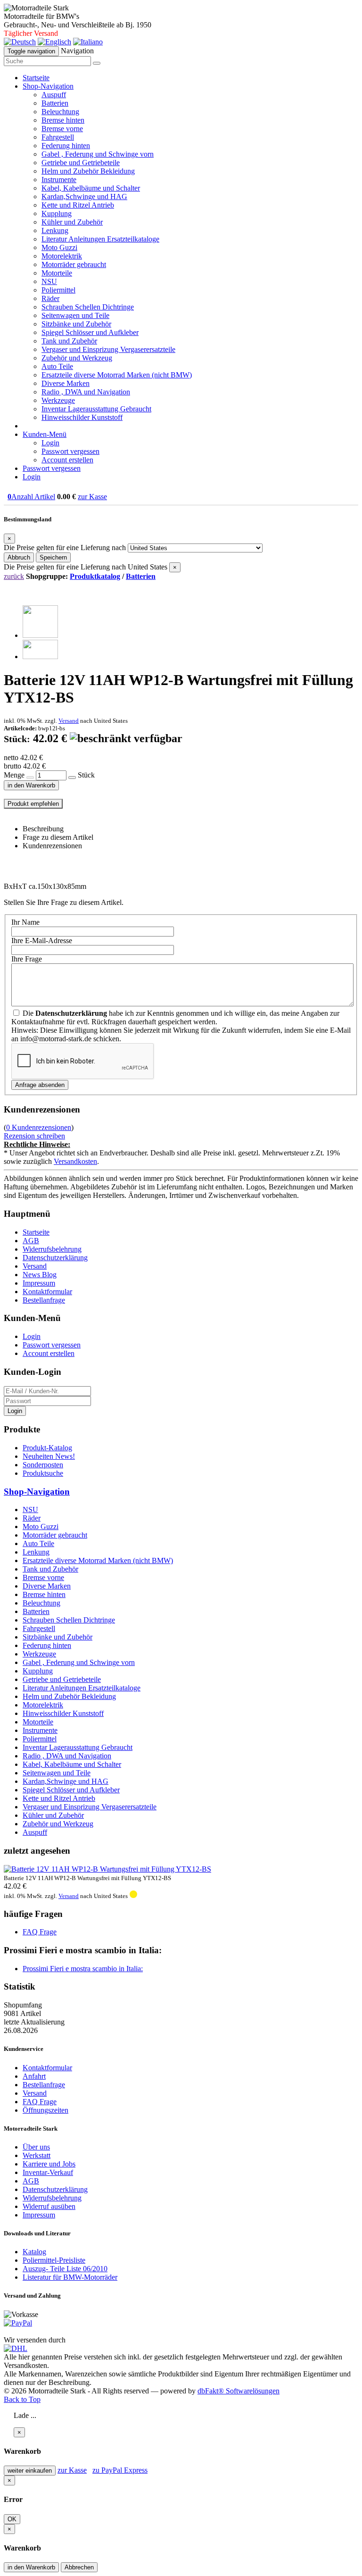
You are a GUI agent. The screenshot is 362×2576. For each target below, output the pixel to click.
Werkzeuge (58, 400)
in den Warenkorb (31, 785)
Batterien (55, 103)
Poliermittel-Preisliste (54, 2260)
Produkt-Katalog (47, 1448)
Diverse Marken (66, 383)
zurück (14, 576)
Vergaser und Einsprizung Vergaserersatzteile (108, 349)
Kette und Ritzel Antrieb (78, 205)
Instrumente (59, 180)
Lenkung (55, 230)
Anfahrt (34, 2076)
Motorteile (57, 273)
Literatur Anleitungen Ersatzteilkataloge (100, 239)
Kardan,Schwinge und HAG (84, 197)
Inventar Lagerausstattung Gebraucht (96, 409)
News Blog (40, 1275)
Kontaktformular (47, 1292)
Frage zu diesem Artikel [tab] (58, 837)
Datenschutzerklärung (55, 1258)
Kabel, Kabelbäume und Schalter (91, 188)
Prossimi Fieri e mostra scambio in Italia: (83, 1969)
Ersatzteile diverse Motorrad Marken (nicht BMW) (117, 375)
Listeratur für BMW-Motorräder (70, 2277)
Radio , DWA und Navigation (86, 392)
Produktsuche (43, 1473)
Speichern (53, 557)
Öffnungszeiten (45, 2110)
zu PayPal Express (120, 2470)
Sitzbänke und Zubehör (76, 324)
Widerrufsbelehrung (52, 1249)
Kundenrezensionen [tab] (52, 846)
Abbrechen (79, 2567)
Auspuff (54, 95)
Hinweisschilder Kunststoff (82, 417)
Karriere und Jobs (49, 2164)
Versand (69, 721)
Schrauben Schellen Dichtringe (88, 307)
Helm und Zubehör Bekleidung (88, 171)
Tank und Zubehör (69, 341)
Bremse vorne (62, 129)
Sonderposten (43, 1465)
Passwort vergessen (70, 451)
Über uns (36, 2147)
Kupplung (57, 213)
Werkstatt (37, 2155)
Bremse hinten (63, 120)
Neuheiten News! (49, 1456)
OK (12, 2519)
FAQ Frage (40, 1932)
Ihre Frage (27, 959)
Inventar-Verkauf (48, 2172)
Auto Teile (57, 366)
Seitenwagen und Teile (75, 315)
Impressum (39, 1283)
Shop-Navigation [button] (48, 86)
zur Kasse (92, 497)
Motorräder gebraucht (74, 264)
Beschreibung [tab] (43, 829)
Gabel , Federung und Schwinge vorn (98, 154)
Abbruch (19, 557)
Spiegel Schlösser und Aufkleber (90, 332)
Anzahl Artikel (31, 497)
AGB (31, 1241)
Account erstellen (67, 460)
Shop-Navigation (37, 1492)
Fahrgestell (58, 137)
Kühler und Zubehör (72, 222)
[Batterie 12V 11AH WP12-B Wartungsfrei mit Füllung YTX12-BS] (40, 635)
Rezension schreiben (34, 1136)
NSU (49, 281)
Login (50, 443)
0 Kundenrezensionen (39, 1127)
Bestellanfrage (44, 1300)
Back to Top (22, 2399)
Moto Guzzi (59, 247)
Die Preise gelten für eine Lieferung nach (65, 548)
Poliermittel (58, 290)
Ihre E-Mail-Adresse (42, 941)
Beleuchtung (60, 112)
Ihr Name (25, 922)
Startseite (36, 78)
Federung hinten (66, 146)
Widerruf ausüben (49, 2206)
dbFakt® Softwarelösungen (239, 2391)
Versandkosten (75, 1161)
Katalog (34, 2252)
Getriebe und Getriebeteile (81, 163)
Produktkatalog (95, 576)
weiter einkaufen (30, 2471)
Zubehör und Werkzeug (77, 358)
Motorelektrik (62, 256)
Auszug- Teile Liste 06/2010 (65, 2269)
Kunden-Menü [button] (45, 434)
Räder (50, 298)
